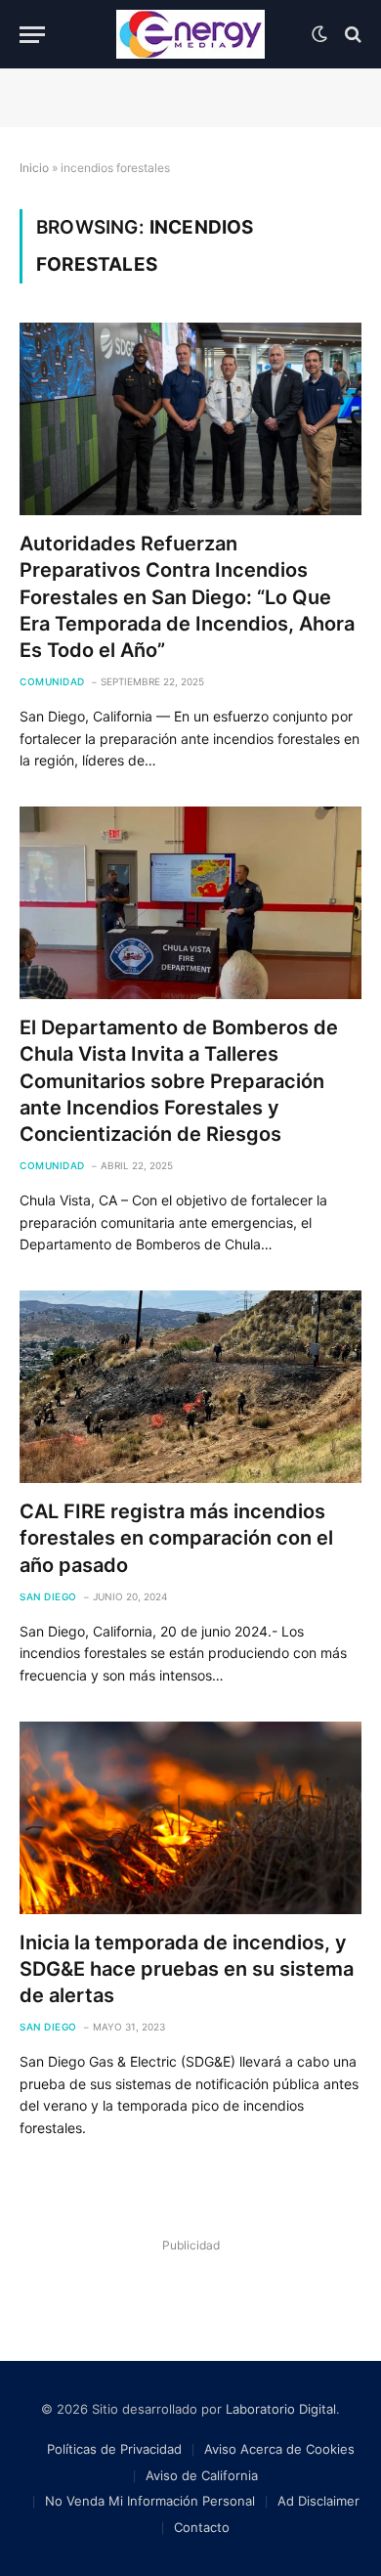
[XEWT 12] (190, 34)
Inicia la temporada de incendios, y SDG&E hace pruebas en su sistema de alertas (187, 1969)
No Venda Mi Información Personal (150, 2501)
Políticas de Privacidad (114, 2449)
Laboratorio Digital (281, 2409)
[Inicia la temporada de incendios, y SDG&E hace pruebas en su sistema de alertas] (190, 1818)
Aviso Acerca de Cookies (279, 2449)
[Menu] (32, 35)
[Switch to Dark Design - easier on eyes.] (319, 34)
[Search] (351, 35)
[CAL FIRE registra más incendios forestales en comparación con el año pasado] (190, 1387)
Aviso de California (202, 2475)
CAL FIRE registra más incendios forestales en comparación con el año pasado (176, 1538)
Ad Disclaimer (318, 2501)
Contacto (202, 2527)
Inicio (34, 168)
